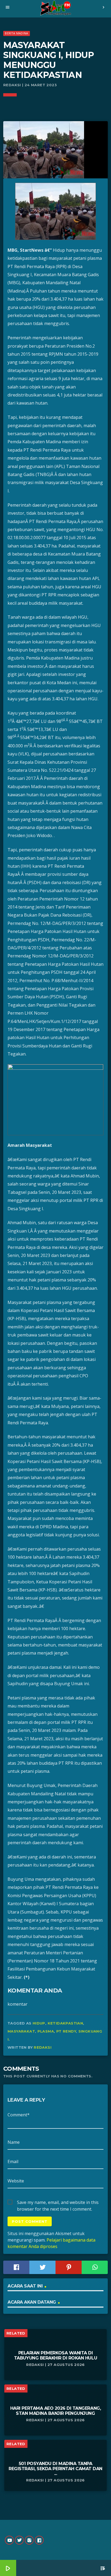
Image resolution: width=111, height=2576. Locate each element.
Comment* (19, 2115)
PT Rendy (66, 2031)
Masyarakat (21, 2031)
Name (14, 2142)
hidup (39, 2023)
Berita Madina (16, 33)
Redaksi (43, 2047)
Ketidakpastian (65, 2023)
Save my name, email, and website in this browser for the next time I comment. (58, 2203)
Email (13, 2161)
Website (16, 2181)
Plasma (46, 2031)
